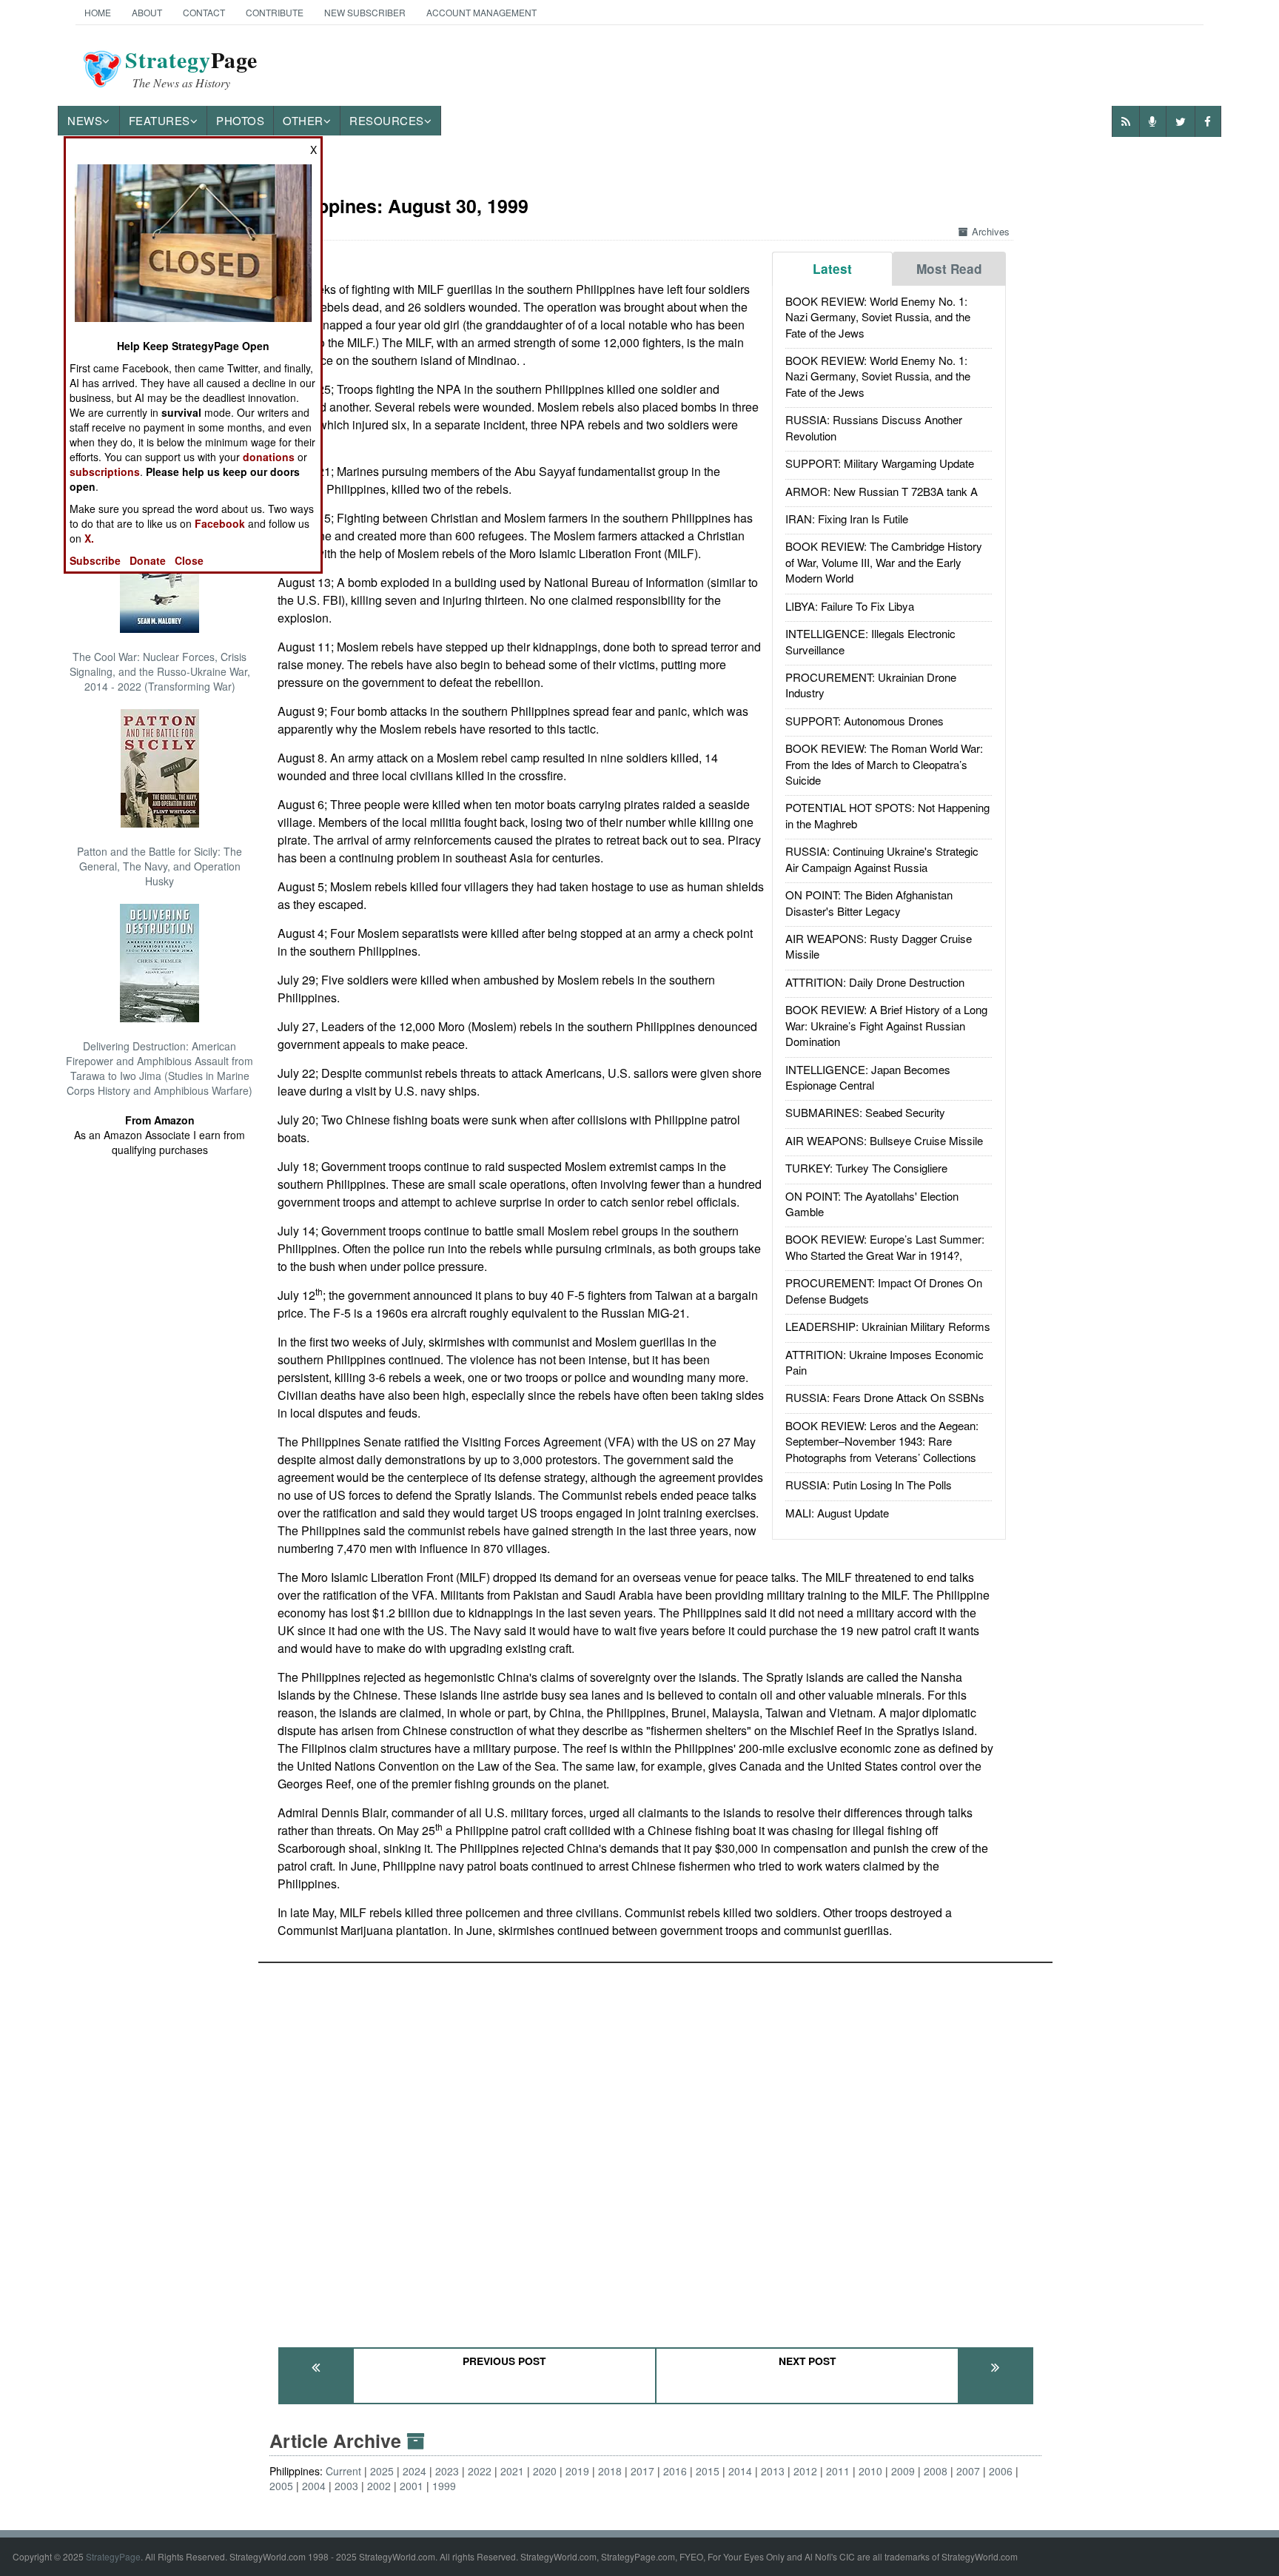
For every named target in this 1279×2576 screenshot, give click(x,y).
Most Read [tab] (949, 269)
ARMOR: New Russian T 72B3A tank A (882, 491)
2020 (545, 2471)
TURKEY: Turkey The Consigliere (866, 1168)
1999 (444, 2486)
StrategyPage (113, 2556)
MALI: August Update (837, 1513)
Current (343, 2471)
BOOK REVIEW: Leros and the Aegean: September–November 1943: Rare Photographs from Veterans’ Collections (882, 1441)
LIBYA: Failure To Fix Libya (850, 606)
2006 (1001, 2471)
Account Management (481, 12)
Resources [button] (387, 120)
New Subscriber (365, 12)
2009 (903, 2471)
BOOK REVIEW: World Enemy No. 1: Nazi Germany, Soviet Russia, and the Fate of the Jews (878, 317)
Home (98, 12)
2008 (936, 2471)
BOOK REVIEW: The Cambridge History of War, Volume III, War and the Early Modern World (884, 562)
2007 (968, 2471)
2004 (314, 2486)
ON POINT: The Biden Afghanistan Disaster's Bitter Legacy (869, 902)
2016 (675, 2471)
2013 (773, 2471)
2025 (382, 2471)
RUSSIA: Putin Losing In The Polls (869, 1485)
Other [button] (303, 120)
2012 (805, 2471)
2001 (412, 2486)
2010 (870, 2471)
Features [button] (160, 120)
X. (89, 538)
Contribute (275, 12)
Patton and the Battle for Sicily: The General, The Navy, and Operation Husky (160, 866)
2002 (379, 2486)
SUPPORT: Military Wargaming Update (880, 463)
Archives (991, 231)
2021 (512, 2471)
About (147, 12)
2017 (642, 2471)
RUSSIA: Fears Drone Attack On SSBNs (885, 1397)
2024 (414, 2471)
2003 (346, 2486)
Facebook (220, 523)
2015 (708, 2471)
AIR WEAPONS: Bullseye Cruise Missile (884, 1140)
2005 (281, 2486)
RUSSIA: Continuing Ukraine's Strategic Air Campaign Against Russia (882, 859)
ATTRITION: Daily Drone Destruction (875, 982)
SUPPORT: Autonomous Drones (865, 721)
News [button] (85, 120)
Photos (240, 120)
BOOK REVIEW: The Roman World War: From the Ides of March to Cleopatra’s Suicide (884, 764)
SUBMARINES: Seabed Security (865, 1112)
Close (189, 560)
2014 (740, 2471)
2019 (577, 2471)
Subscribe (95, 560)
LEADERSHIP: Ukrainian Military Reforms (888, 1326)
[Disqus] (655, 2148)
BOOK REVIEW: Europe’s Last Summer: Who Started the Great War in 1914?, (885, 1247)
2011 (838, 2471)
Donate (148, 560)
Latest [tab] (832, 269)
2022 (480, 2471)
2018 (610, 2471)
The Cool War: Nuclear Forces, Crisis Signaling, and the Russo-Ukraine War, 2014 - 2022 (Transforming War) (160, 671)
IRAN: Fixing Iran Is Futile (847, 519)
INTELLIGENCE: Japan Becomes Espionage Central (868, 1077)
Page (191, 69)
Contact (204, 12)
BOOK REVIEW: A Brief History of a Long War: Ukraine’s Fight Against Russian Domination (886, 1025)
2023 (447, 2471)
